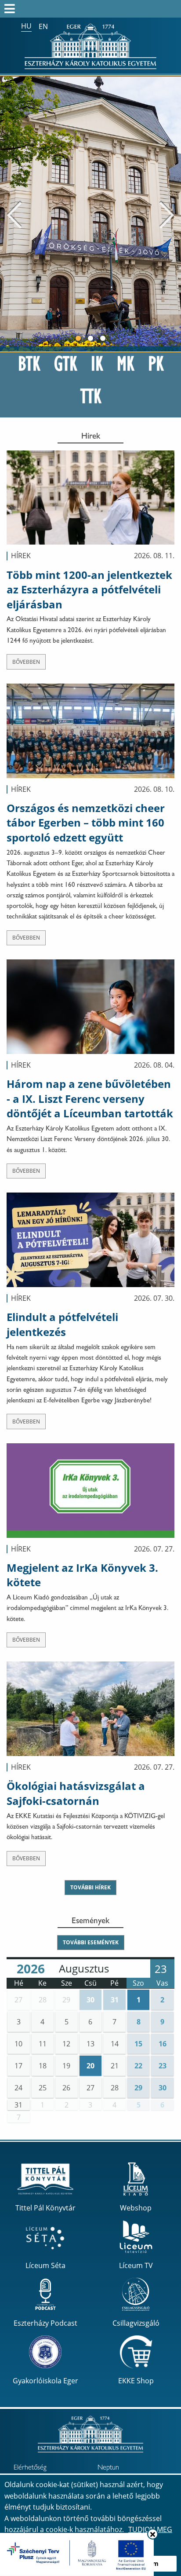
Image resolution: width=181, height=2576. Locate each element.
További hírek (90, 1887)
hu (26, 26)
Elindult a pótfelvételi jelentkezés (62, 1324)
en (43, 26)
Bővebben (26, 662)
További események (91, 1942)
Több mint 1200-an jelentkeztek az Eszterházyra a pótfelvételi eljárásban (89, 589)
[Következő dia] (167, 214)
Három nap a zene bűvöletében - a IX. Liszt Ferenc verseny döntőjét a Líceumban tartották (90, 1098)
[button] (19, 2000)
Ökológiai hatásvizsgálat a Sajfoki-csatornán (76, 1793)
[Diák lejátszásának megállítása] (170, 88)
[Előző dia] (14, 214)
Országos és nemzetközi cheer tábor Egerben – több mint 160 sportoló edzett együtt (86, 823)
